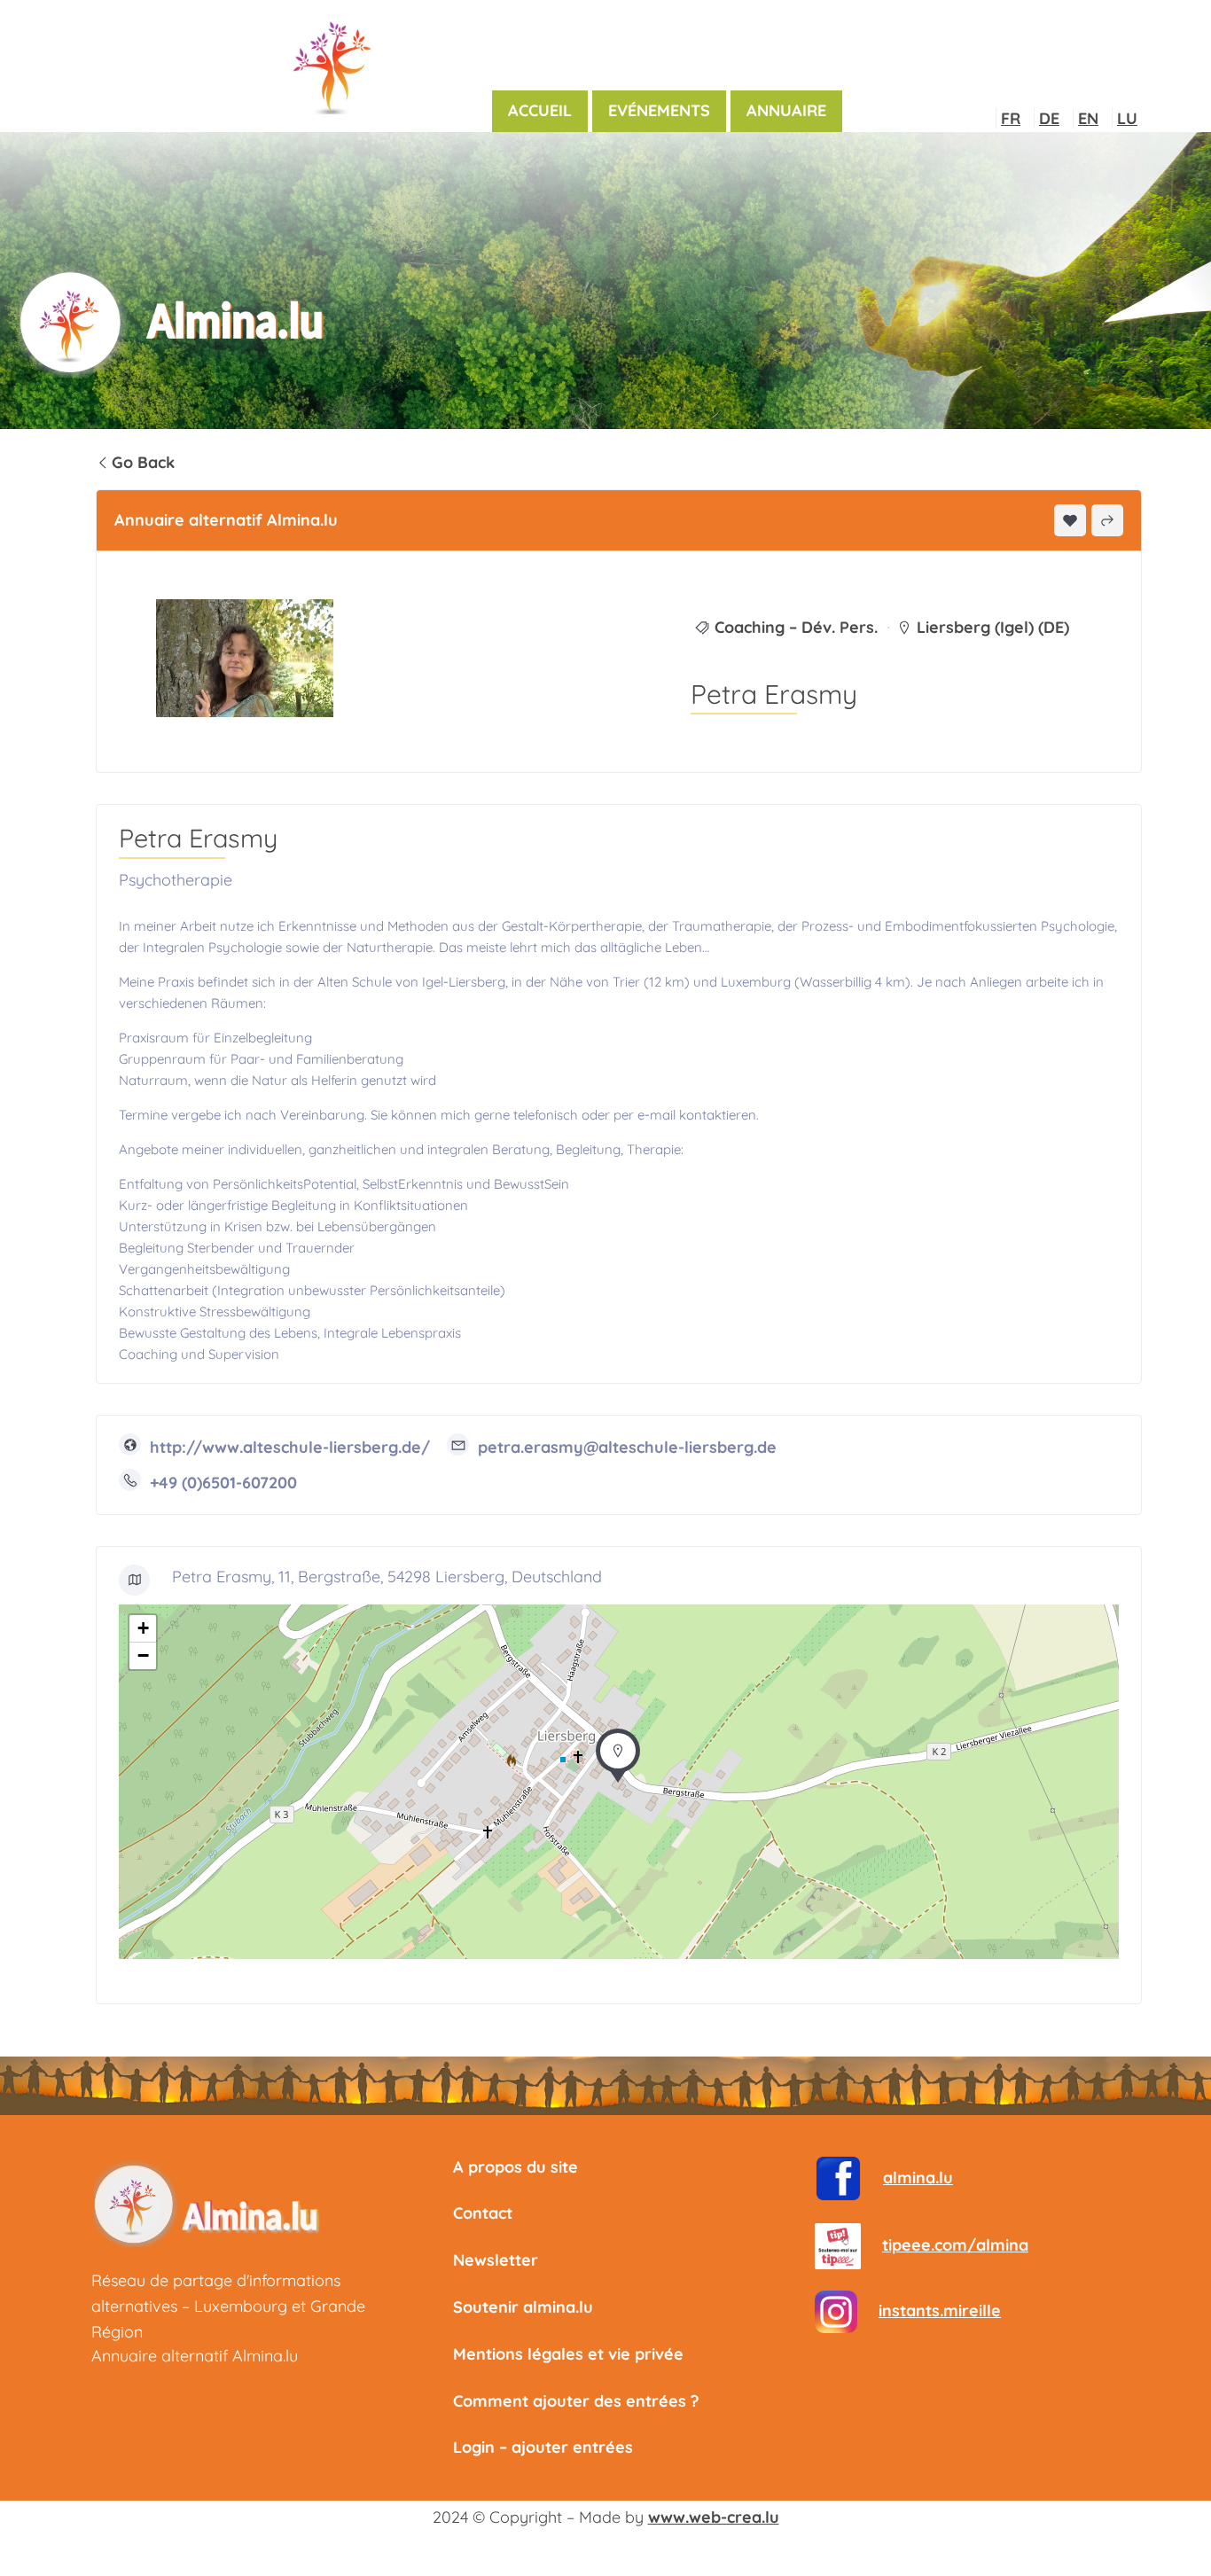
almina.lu (918, 2178)
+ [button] (143, 1628)
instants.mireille (940, 2311)
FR (1011, 118)
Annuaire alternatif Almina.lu (195, 2356)
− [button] (143, 1655)
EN (1088, 118)
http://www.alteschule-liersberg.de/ (290, 1447)
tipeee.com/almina (955, 2245)
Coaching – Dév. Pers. (796, 627)
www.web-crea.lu (714, 2517)
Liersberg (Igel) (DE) (993, 627)
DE (1049, 118)
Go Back (143, 462)
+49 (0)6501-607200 (223, 1483)
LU (1127, 118)
